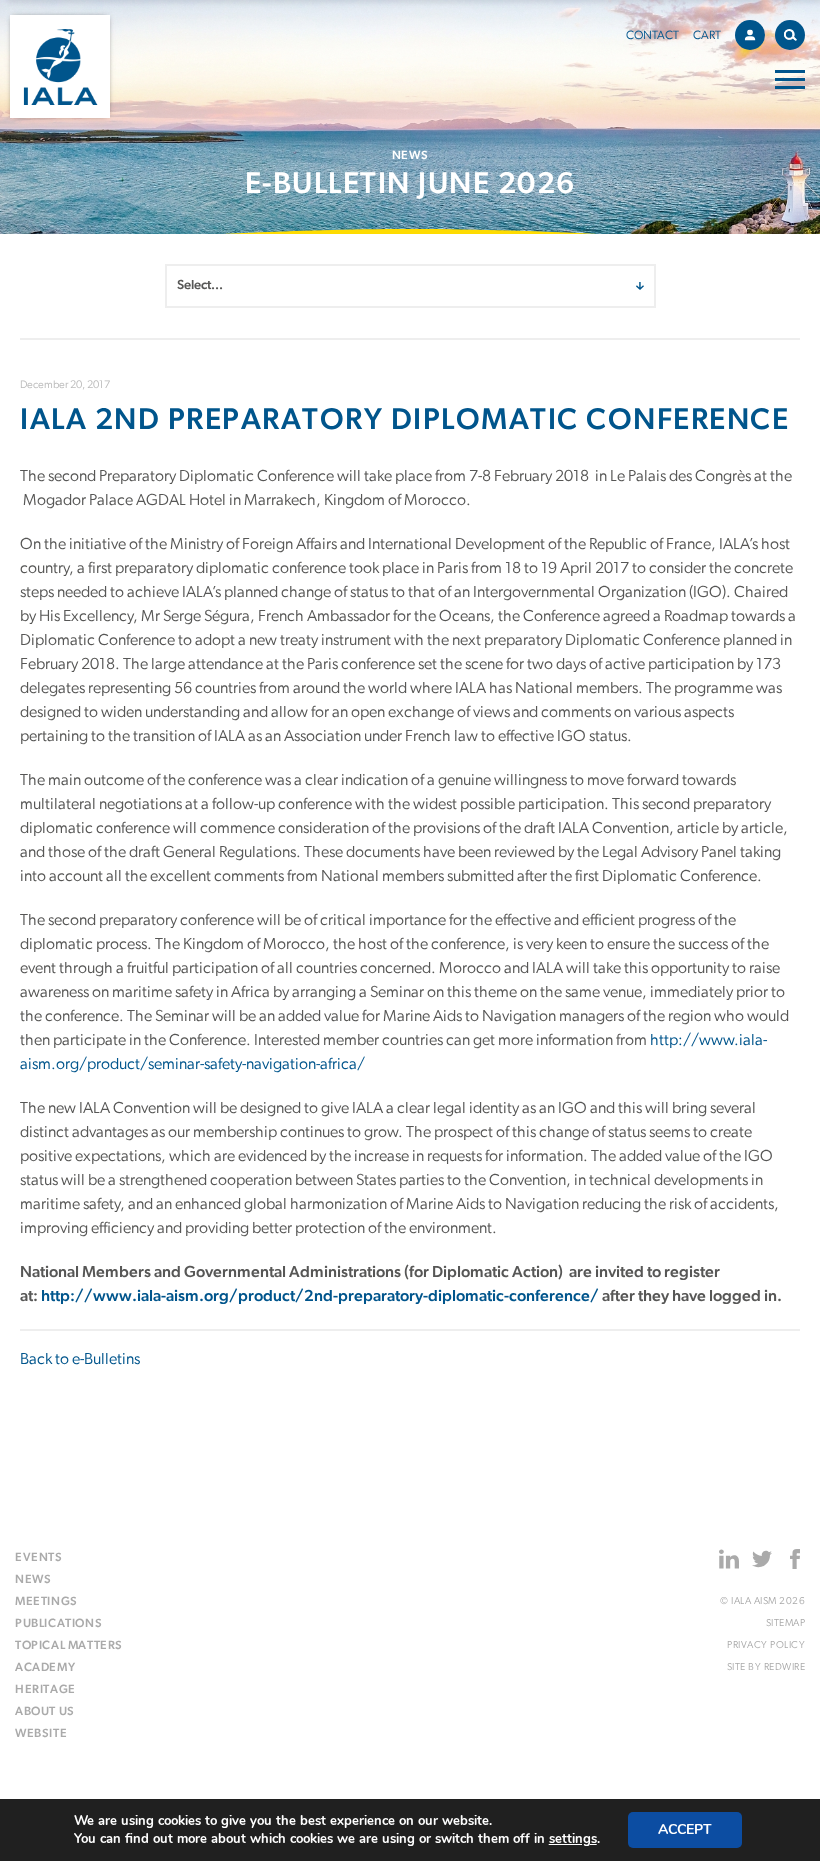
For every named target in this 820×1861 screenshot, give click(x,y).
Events (39, 1558)
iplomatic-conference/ (518, 1297)
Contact (652, 36)
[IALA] (60, 66)
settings (573, 1839)
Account (750, 35)
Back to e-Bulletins (80, 1360)
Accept (685, 1829)
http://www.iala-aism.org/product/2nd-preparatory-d (239, 1297)
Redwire (785, 1667)
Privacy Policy (766, 1645)
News (33, 1580)
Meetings (46, 1602)
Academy (45, 1668)
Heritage (45, 1690)
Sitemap (785, 1623)
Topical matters (69, 1646)
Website (41, 1734)
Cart (707, 36)
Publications (58, 1624)
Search (790, 35)
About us (45, 1712)
